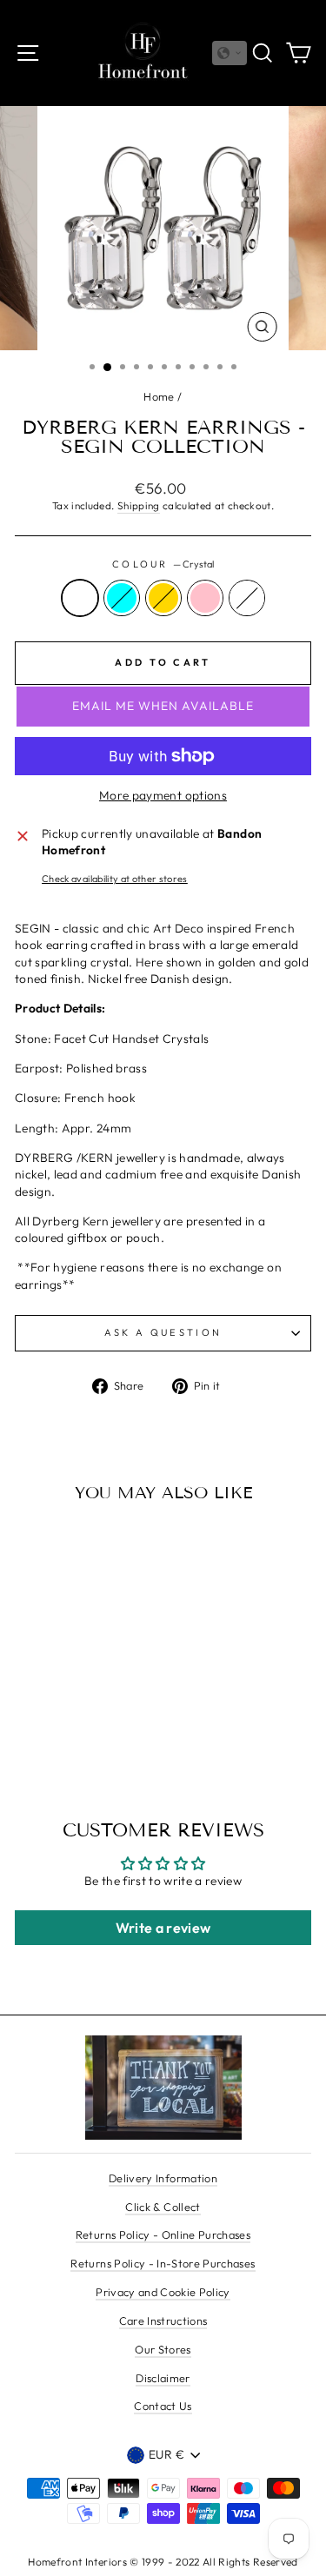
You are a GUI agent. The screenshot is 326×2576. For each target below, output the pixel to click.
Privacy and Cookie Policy (163, 2292)
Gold (163, 598)
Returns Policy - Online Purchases (163, 2234)
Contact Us (163, 2406)
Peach (247, 598)
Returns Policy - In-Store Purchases (163, 2263)
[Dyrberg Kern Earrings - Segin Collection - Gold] (71, 1723)
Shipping (139, 505)
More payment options (163, 795)
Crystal (80, 598)
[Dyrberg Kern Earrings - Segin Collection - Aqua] (51, 1723)
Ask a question (163, 1332)
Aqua (122, 598)
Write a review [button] (163, 1928)
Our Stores (163, 2349)
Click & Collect (163, 2207)
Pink (205, 598)
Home (159, 396)
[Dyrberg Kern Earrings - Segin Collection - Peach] (111, 1723)
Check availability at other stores (115, 879)
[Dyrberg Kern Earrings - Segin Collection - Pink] (91, 1723)
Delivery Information (163, 2178)
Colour (163, 564)
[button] (230, 53)
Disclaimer (163, 2378)
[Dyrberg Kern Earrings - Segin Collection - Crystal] (31, 1723)
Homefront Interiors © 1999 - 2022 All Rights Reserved (163, 2562)
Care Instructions (163, 2320)
